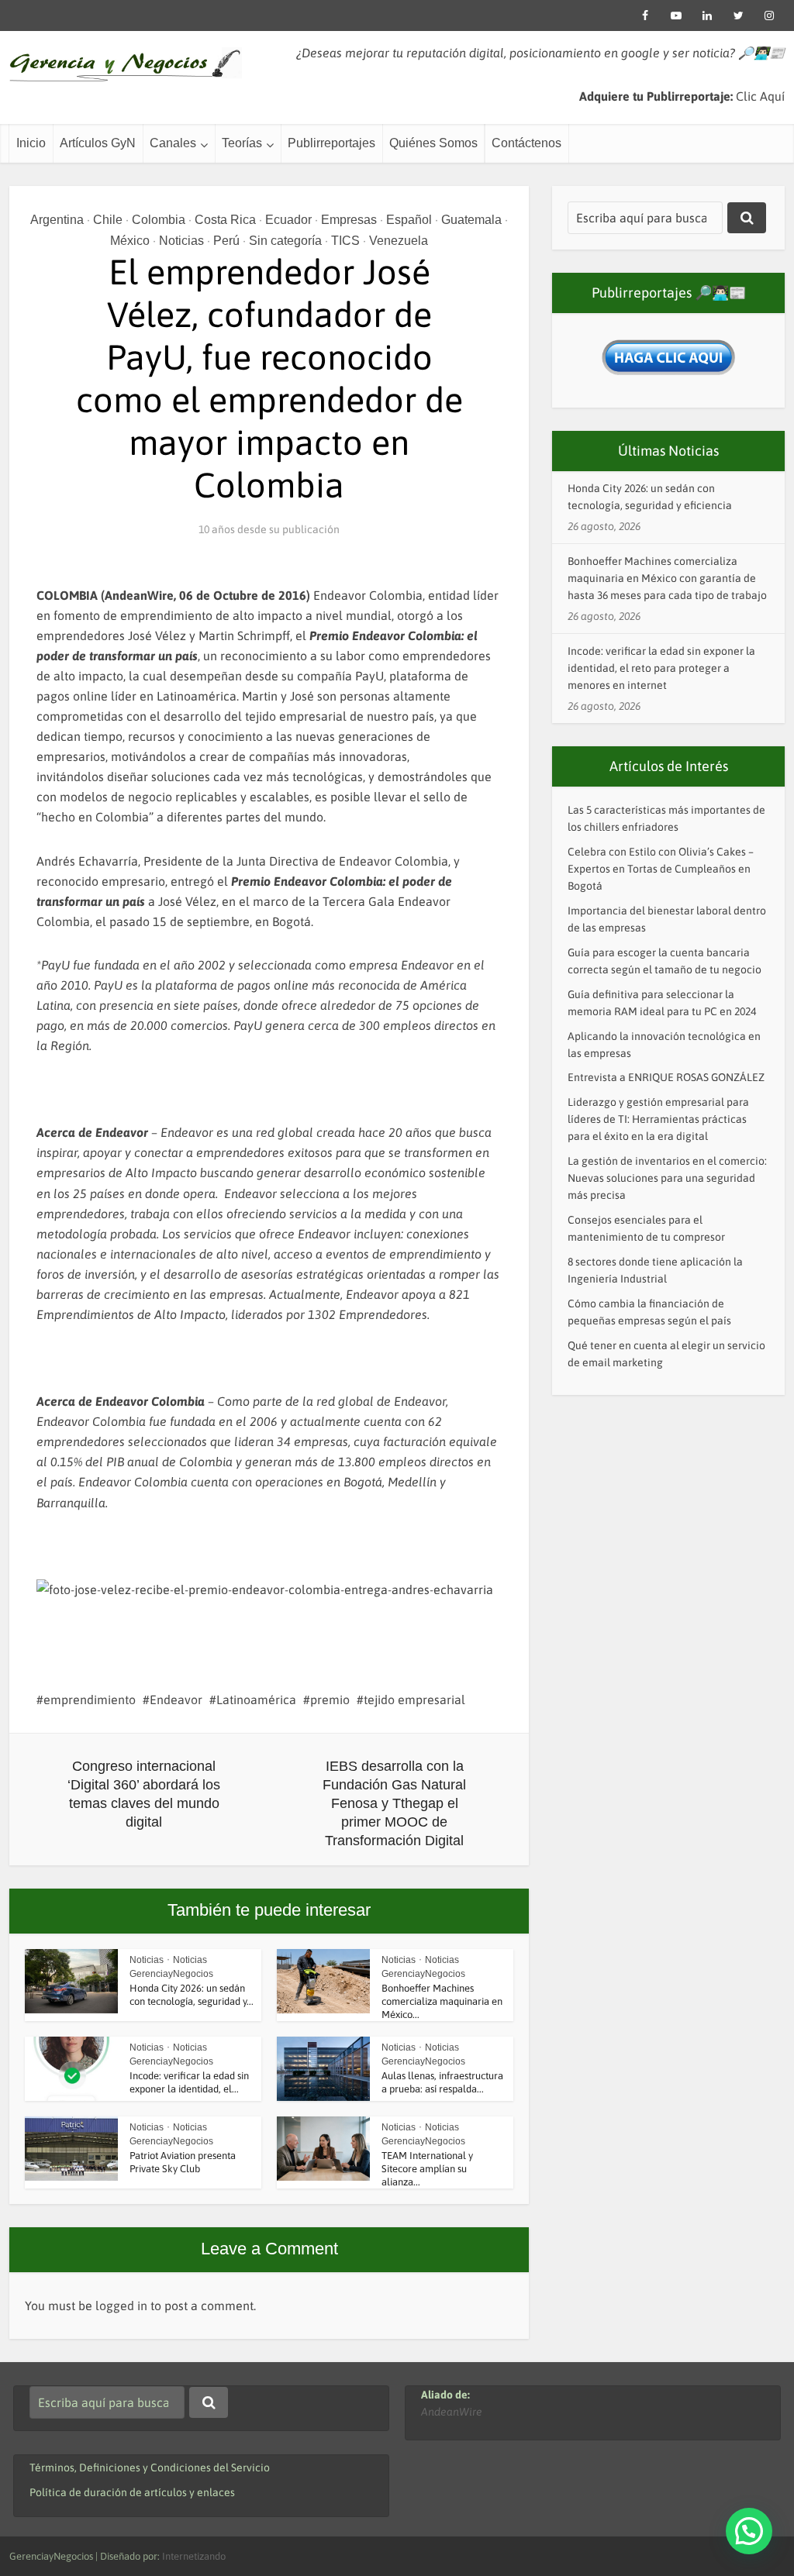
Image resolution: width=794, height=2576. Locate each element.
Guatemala (471, 220)
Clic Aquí (760, 96)
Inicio (31, 143)
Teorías (242, 143)
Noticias (181, 241)
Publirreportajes (331, 143)
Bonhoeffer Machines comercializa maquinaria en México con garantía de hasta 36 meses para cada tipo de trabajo (667, 578)
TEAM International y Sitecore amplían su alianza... (427, 2169)
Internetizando (194, 2556)
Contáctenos (526, 143)
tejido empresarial (414, 1700)
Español (409, 220)
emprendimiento (90, 1700)
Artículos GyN (98, 143)
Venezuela (399, 241)
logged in (121, 2306)
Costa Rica (225, 220)
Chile (108, 220)
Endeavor (176, 1700)
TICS (345, 241)
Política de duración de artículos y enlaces (132, 2492)
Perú (226, 241)
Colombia (159, 220)
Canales (173, 143)
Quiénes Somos (433, 143)
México (130, 241)
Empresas (349, 220)
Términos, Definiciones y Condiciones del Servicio (150, 2468)
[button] (749, 2531)
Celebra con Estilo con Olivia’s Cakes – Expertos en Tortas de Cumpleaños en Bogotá (661, 869)
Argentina (57, 220)
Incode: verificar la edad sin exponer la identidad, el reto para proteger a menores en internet (661, 668)
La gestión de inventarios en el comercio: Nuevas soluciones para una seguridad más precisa (667, 1178)
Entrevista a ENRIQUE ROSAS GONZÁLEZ (666, 1077)
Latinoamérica (256, 1700)
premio (330, 1700)
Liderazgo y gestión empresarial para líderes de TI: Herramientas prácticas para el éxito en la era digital (658, 1119)
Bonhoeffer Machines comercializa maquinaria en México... (442, 2001)
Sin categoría (285, 241)
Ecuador (288, 220)
